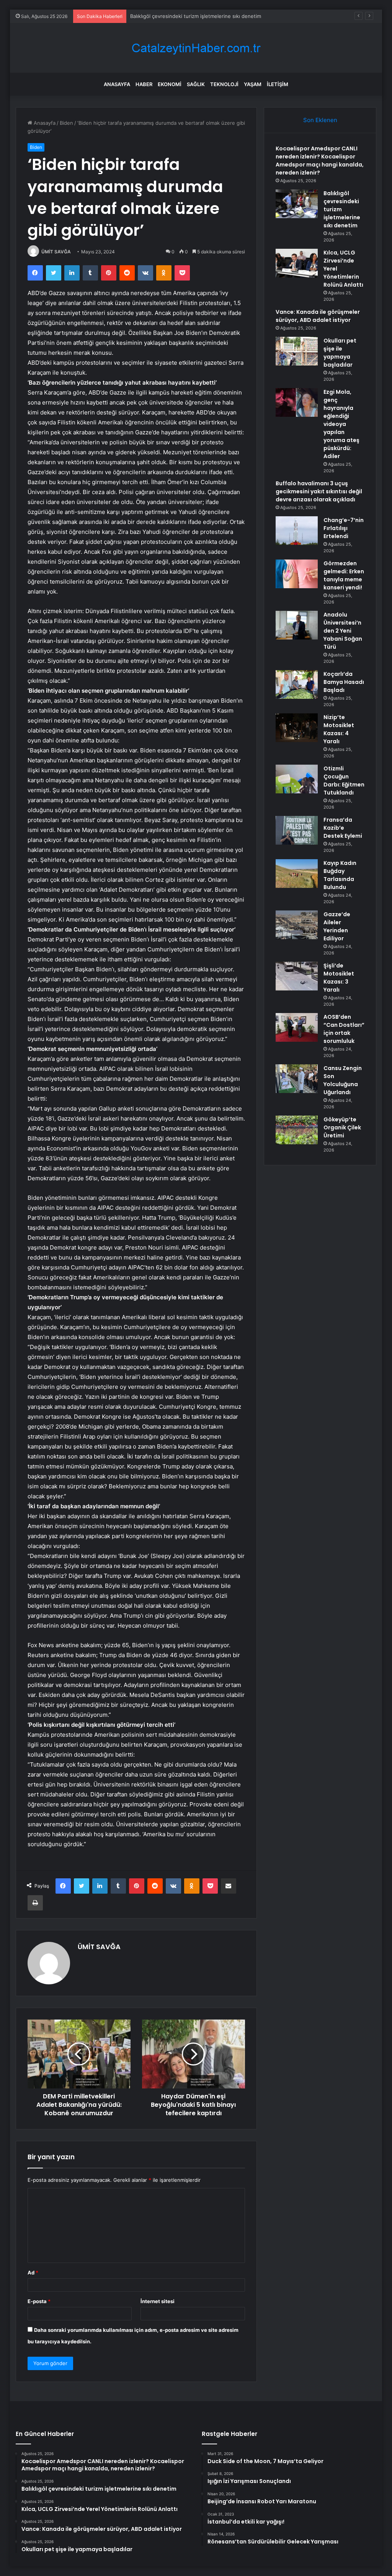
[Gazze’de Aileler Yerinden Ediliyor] (297, 925)
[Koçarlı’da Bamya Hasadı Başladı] (297, 684)
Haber (144, 84)
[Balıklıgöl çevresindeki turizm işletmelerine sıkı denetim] (297, 204)
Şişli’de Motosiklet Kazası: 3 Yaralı (339, 978)
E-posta (39, 2301)
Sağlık (196, 84)
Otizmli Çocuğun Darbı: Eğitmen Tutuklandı (344, 781)
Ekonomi (170, 84)
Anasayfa (117, 84)
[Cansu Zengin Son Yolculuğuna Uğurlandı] (297, 1079)
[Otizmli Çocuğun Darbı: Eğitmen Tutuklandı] (297, 779)
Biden (66, 123)
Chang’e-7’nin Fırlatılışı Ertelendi (344, 528)
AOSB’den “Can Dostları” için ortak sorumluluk (344, 1029)
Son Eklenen (320, 120)
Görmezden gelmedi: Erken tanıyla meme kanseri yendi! (344, 575)
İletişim (278, 84)
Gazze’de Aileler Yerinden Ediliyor (337, 926)
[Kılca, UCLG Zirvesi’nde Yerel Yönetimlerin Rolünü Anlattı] (297, 263)
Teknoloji (224, 84)
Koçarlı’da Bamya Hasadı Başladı (344, 682)
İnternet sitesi (158, 2301)
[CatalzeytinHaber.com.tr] (196, 48)
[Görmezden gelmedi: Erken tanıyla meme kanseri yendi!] (297, 574)
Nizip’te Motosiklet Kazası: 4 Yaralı (339, 729)
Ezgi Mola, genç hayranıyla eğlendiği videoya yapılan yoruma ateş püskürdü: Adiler (341, 424)
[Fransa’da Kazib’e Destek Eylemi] (297, 830)
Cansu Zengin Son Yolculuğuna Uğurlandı (343, 1080)
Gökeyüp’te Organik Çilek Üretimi (342, 1127)
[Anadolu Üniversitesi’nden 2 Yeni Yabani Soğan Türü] (297, 625)
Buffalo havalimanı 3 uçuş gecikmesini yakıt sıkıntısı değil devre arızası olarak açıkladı (319, 491)
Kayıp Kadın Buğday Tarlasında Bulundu (340, 875)
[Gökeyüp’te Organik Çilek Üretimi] (297, 1130)
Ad (33, 2273)
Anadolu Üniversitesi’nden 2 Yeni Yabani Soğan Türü (343, 631)
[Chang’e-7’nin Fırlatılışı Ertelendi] (297, 531)
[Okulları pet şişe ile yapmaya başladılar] (297, 351)
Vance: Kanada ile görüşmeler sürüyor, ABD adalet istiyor (318, 316)
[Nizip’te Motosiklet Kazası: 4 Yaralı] (297, 728)
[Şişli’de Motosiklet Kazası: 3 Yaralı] (297, 976)
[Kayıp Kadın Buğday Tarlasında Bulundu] (297, 874)
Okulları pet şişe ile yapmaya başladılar (340, 353)
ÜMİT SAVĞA (56, 252)
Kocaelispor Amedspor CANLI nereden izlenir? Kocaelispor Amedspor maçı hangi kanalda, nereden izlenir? (320, 161)
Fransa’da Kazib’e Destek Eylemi (343, 828)
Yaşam (253, 84)
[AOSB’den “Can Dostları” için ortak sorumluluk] (297, 1027)
